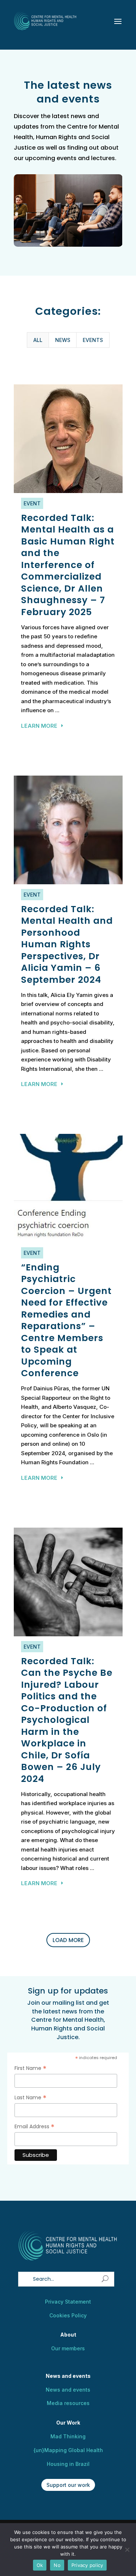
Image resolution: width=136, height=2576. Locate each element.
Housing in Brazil (68, 2464)
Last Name (30, 2098)
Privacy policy (87, 2565)
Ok (40, 2565)
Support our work (68, 2485)
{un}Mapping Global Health (68, 2450)
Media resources (68, 2403)
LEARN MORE (39, 726)
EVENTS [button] (93, 340)
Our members (68, 2348)
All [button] (38, 340)
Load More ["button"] (68, 1940)
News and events (68, 2390)
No (57, 2565)
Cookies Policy (68, 2315)
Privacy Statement (68, 2302)
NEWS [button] (63, 340)
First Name (30, 2068)
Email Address (34, 2127)
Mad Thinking (68, 2436)
